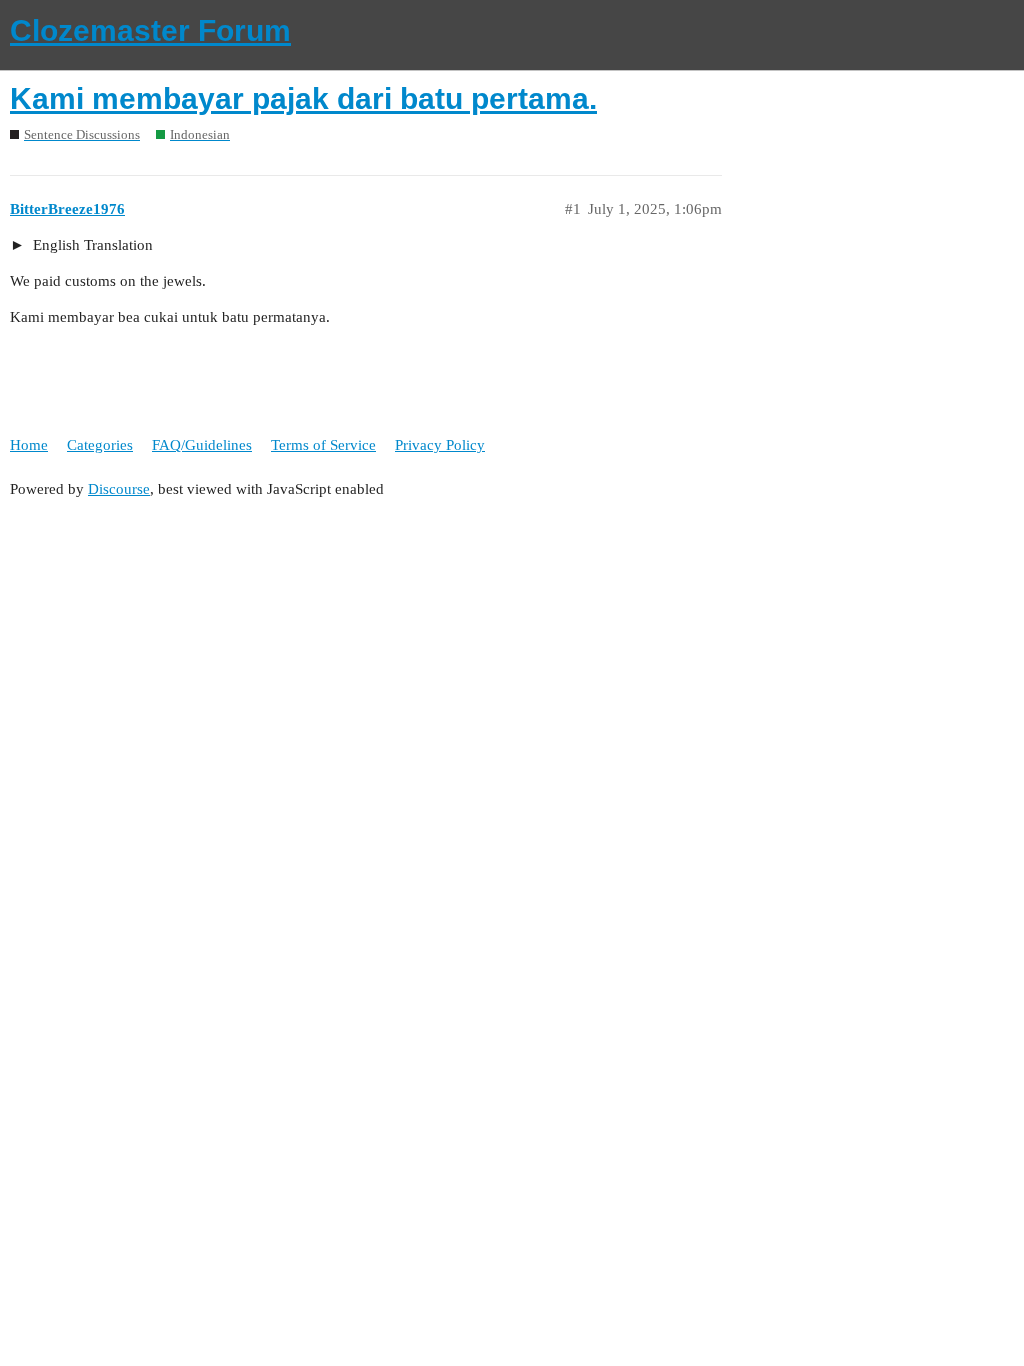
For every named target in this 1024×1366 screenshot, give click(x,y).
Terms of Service (323, 445)
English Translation (91, 245)
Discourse (119, 489)
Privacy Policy (440, 445)
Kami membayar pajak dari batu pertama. (303, 98)
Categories (100, 445)
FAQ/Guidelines (202, 445)
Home (29, 445)
